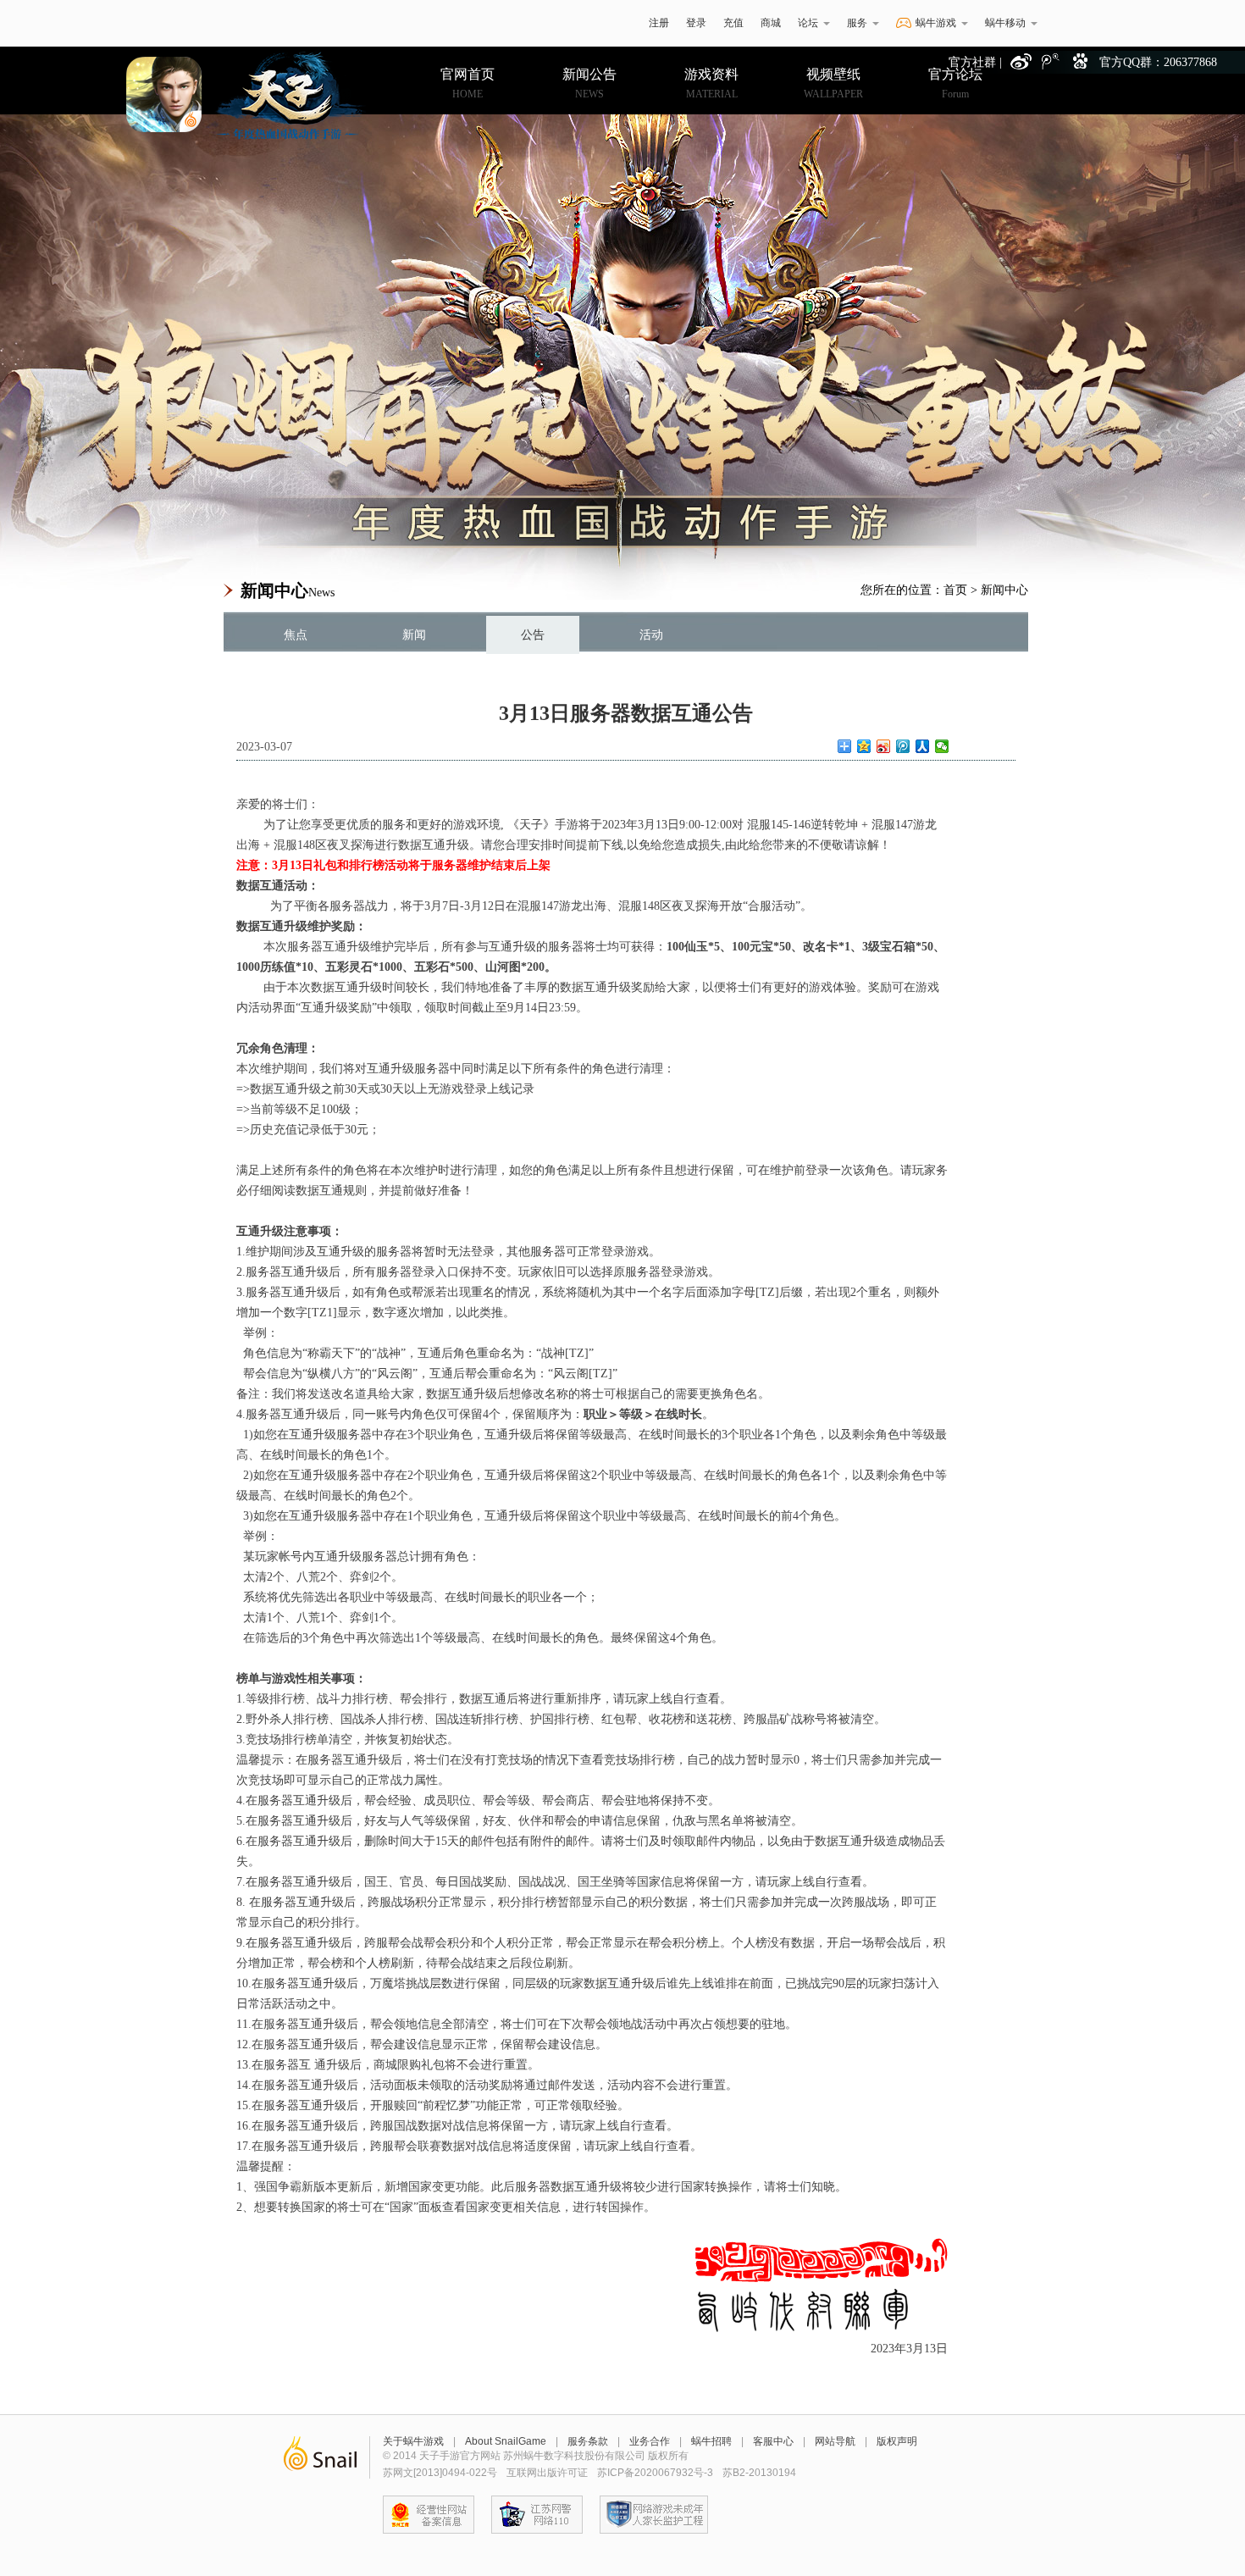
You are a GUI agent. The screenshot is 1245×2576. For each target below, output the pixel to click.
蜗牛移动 (1005, 23)
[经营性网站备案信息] (429, 2515)
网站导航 (835, 2441)
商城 (771, 23)
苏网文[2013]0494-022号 (440, 2473)
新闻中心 (1004, 590)
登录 (696, 23)
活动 (651, 635)
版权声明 (897, 2441)
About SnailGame (506, 2441)
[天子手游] (241, 95)
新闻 (414, 635)
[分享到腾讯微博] (903, 746)
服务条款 (588, 2441)
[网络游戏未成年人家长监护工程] (654, 2515)
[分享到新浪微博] (884, 746)
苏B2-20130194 (759, 2473)
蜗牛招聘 (711, 2441)
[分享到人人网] (923, 746)
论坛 (808, 23)
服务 (857, 23)
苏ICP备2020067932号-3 (655, 2473)
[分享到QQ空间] (864, 746)
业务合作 (650, 2441)
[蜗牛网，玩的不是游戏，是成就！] (320, 2457)
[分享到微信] (942, 746)
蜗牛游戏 (246, 23)
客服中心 (773, 2441)
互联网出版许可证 (547, 2473)
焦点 (296, 635)
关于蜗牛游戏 (413, 2441)
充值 (733, 23)
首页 (955, 590)
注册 (659, 23)
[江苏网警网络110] (537, 2515)
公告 (533, 635)
